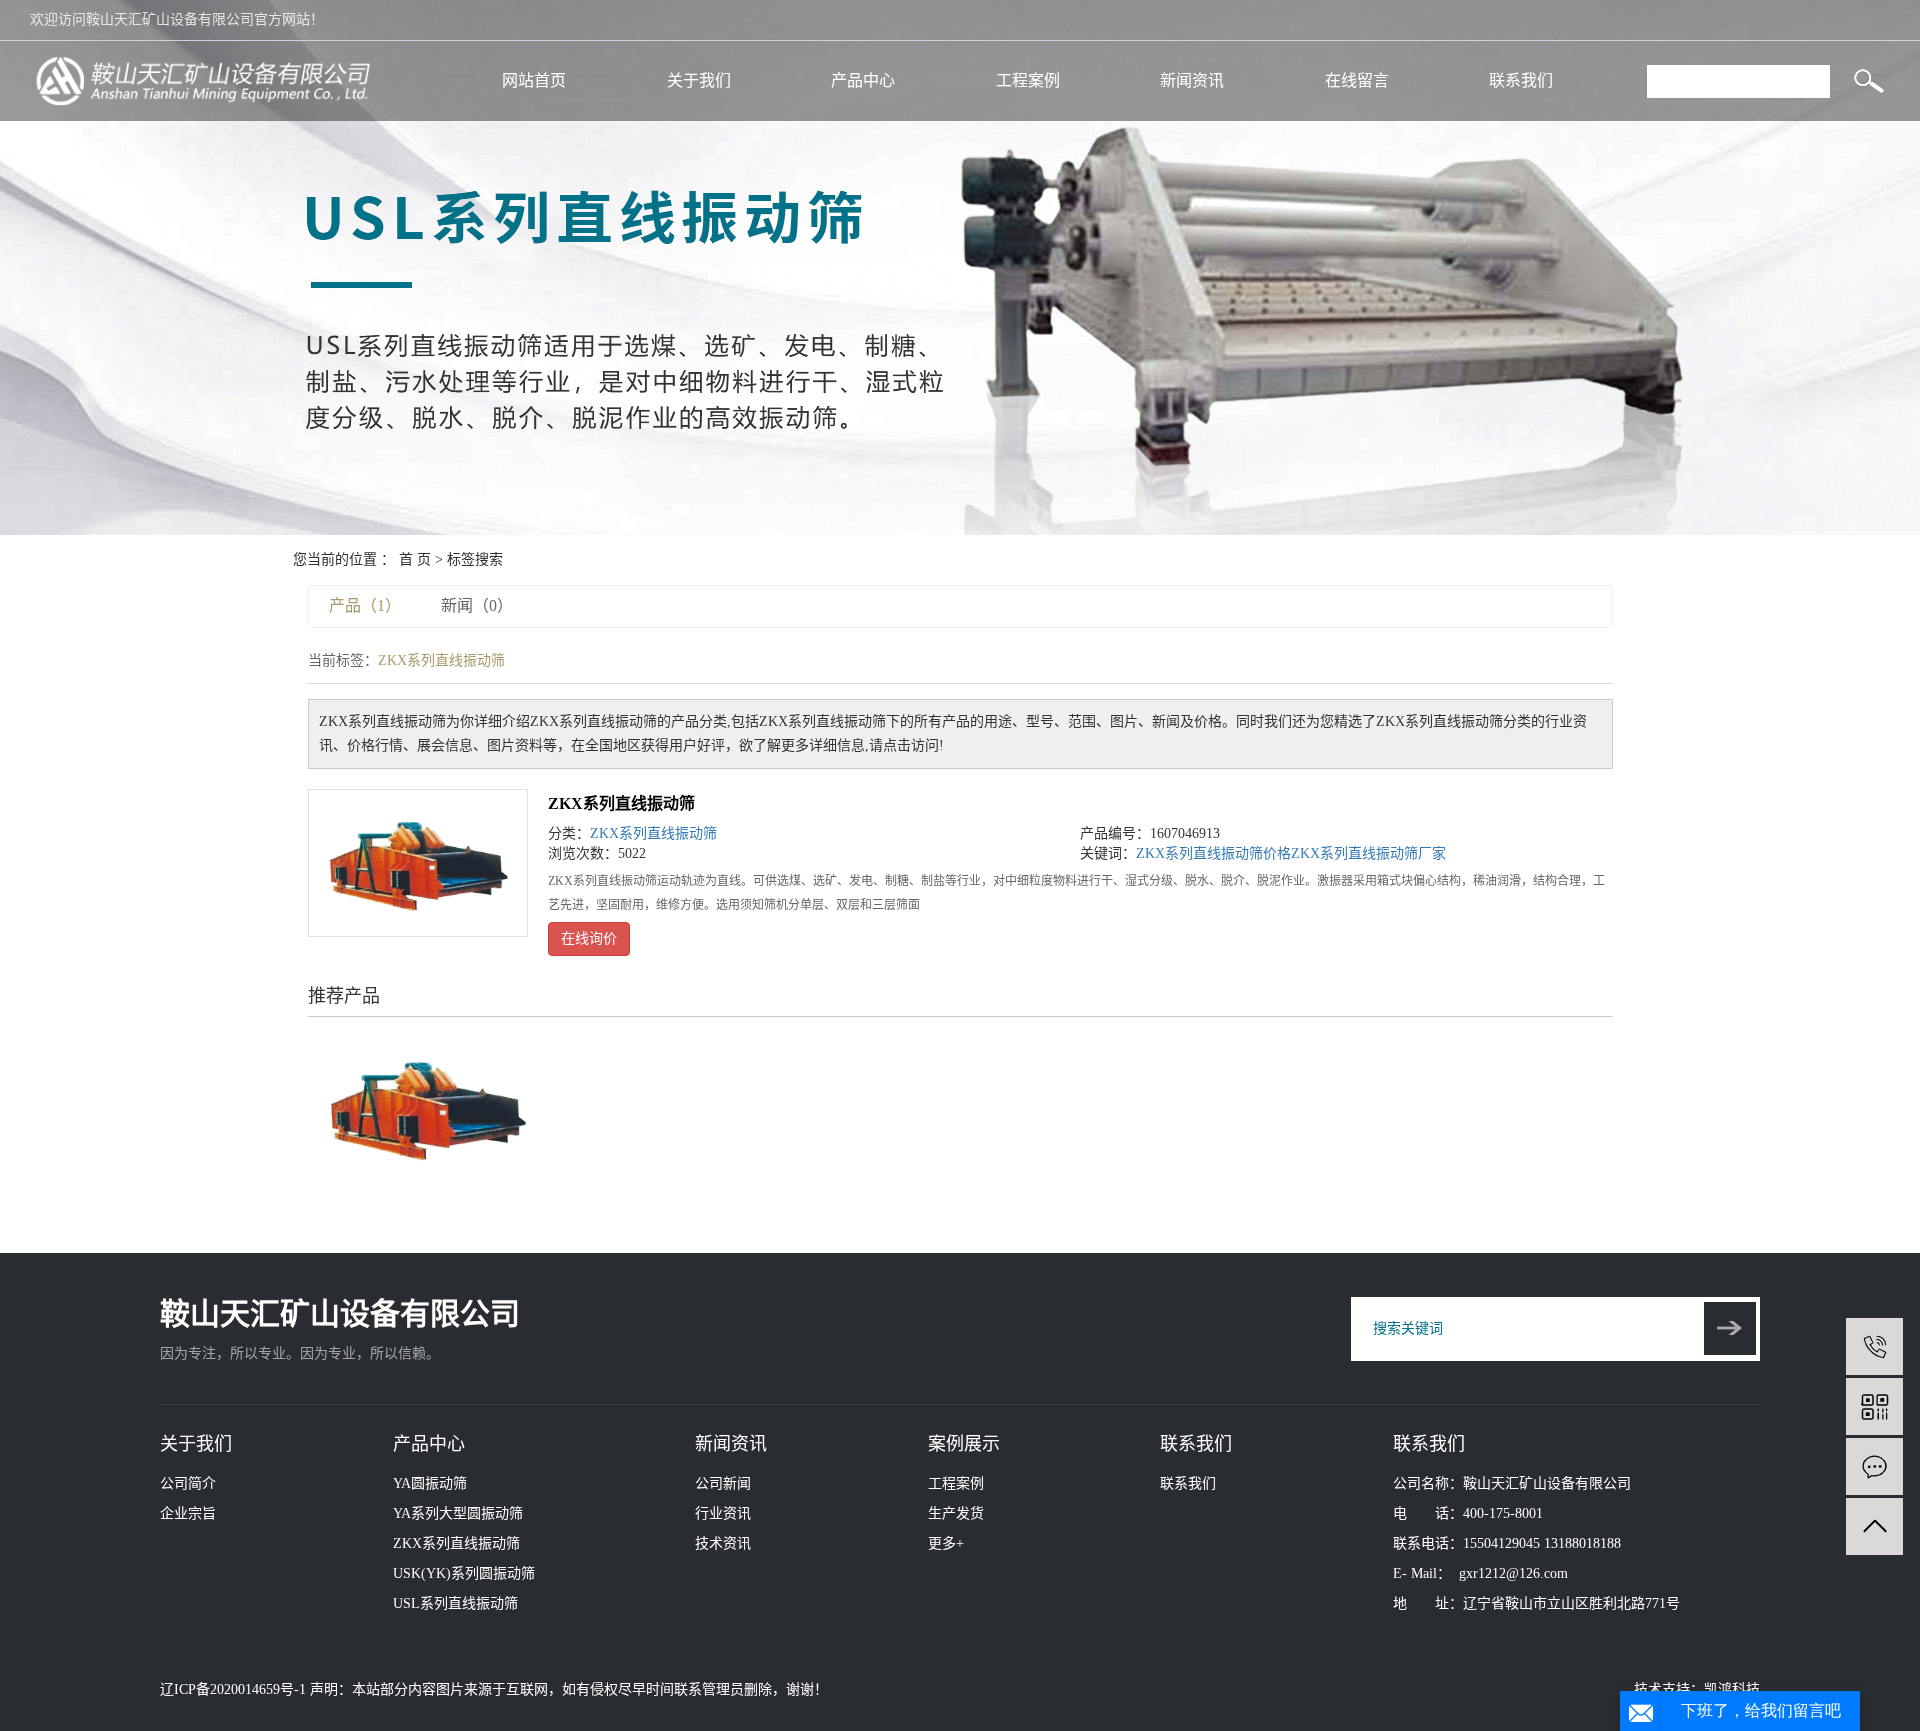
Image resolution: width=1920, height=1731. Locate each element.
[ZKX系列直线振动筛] (418, 863)
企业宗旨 (188, 1513)
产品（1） (365, 605)
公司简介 (188, 1483)
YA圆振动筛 (430, 1483)
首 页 (415, 559)
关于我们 (699, 80)
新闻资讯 (1192, 80)
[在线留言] (1874, 1466)
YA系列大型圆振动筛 (458, 1513)
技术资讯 (723, 1543)
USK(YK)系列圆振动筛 (464, 1573)
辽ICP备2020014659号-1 (233, 1689)
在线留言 (1357, 80)
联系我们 (1521, 80)
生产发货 (956, 1513)
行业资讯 (723, 1513)
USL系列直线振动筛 (455, 1603)
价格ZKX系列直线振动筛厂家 (1354, 853)
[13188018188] (1874, 1346)
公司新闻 (723, 1483)
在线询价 (589, 938)
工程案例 (1028, 80)
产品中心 (863, 80)
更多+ (946, 1543)
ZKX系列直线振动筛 (621, 803)
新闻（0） (477, 605)
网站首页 (534, 80)
